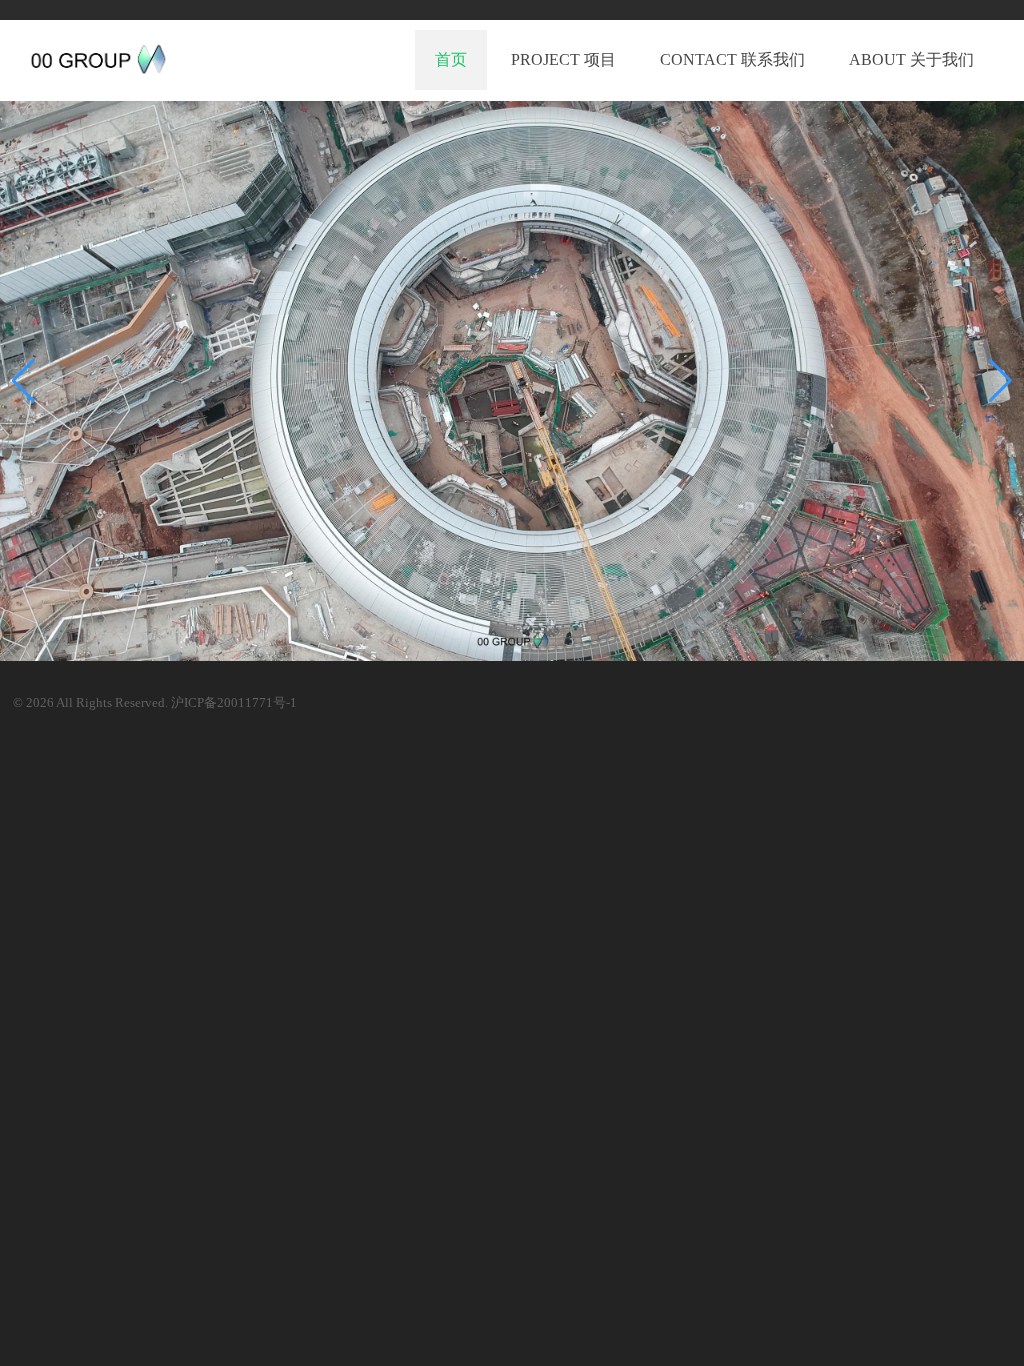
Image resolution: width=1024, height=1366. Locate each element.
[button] (1000, 381)
